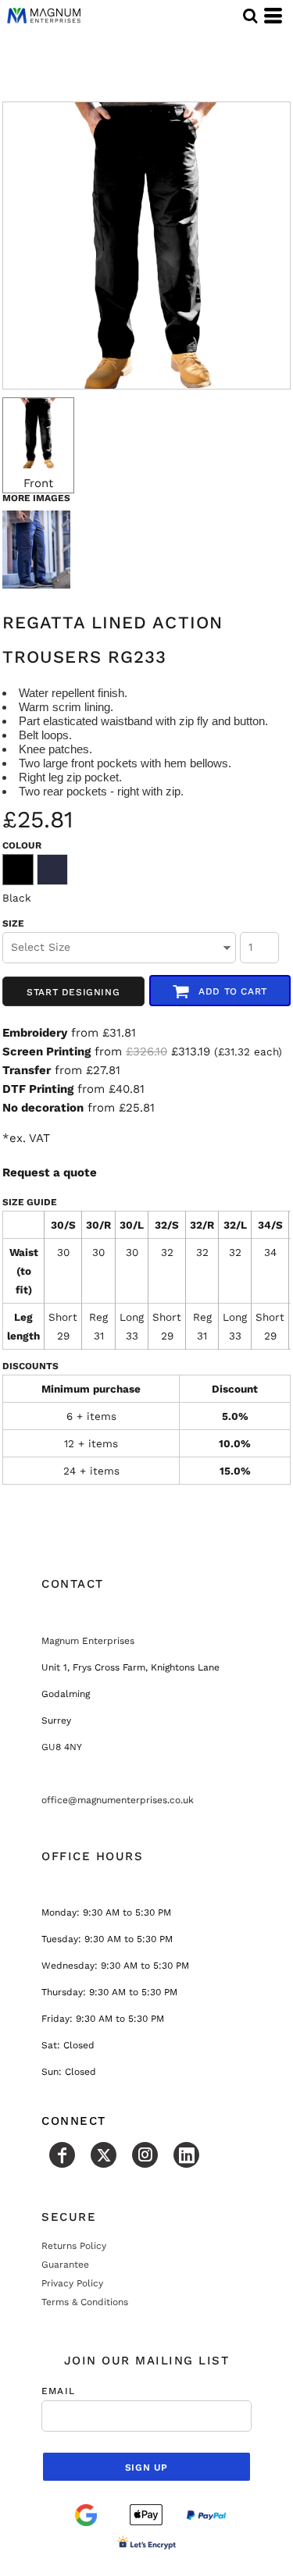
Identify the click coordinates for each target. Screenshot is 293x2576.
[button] (250, 16)
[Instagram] (145, 2155)
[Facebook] (62, 2155)
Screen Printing (46, 1051)
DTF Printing (38, 1089)
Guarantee (65, 2265)
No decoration (43, 1108)
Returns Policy (74, 2246)
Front (38, 483)
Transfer (27, 1070)
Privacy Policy (72, 2283)
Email (58, 2391)
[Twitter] (104, 2155)
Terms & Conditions (85, 2302)
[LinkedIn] (186, 2155)
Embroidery (35, 1033)
